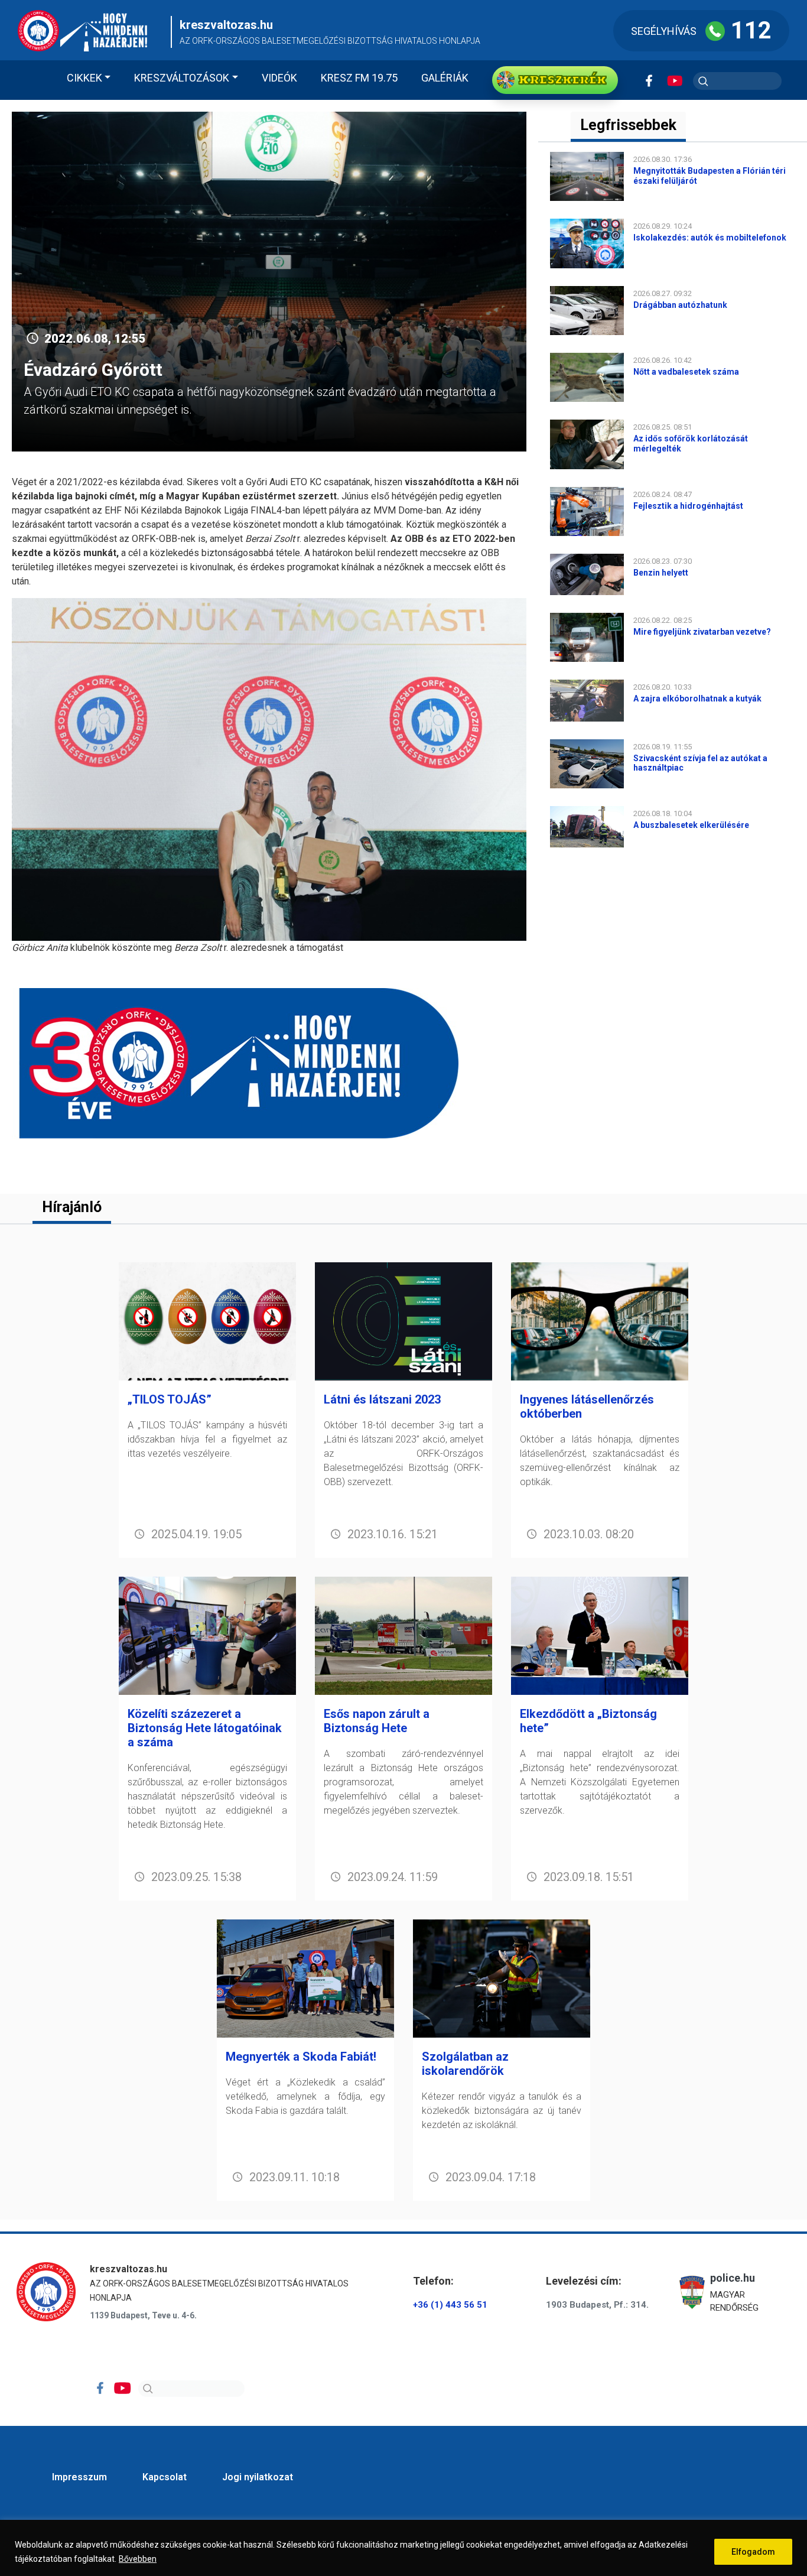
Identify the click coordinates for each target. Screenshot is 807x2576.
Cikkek (84, 78)
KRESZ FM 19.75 (359, 78)
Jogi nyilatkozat (258, 2477)
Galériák (445, 78)
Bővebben (138, 2559)
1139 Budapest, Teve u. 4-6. (143, 2315)
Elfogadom (753, 2552)
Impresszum (79, 2477)
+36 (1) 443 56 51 (450, 2305)
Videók (279, 78)
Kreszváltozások (182, 78)
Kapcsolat (165, 2477)
